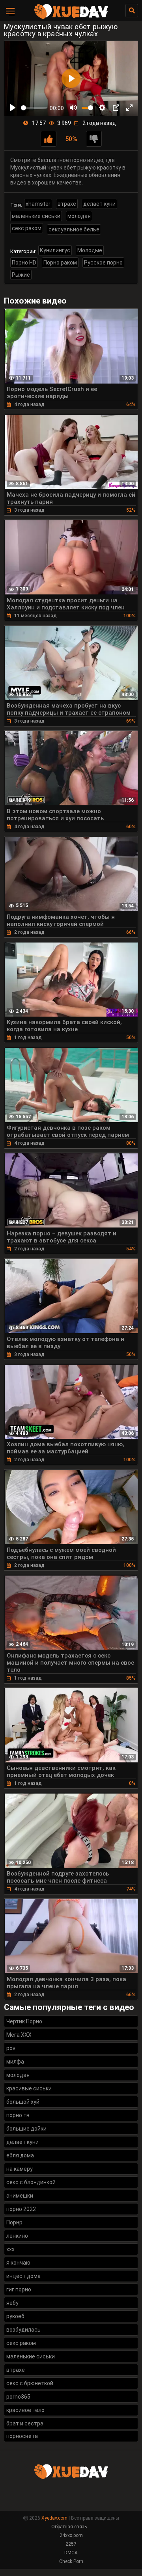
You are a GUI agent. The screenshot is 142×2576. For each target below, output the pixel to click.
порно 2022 (21, 2209)
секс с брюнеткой (30, 2383)
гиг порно (19, 2289)
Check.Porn (71, 2561)
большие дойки (26, 2129)
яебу (12, 2303)
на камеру (20, 2169)
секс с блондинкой (31, 2182)
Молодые (90, 250)
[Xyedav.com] (71, 18)
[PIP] (116, 108)
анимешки (20, 2196)
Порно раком (60, 263)
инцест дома (23, 2276)
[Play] (13, 108)
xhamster (38, 204)
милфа (15, 2062)
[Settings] (102, 108)
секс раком (27, 228)
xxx (10, 2249)
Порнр (14, 2222)
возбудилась (23, 2330)
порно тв (18, 2115)
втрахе (67, 204)
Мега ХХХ (19, 2035)
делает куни (99, 204)
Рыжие (21, 275)
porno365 (18, 2397)
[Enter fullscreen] (129, 108)
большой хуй (23, 2102)
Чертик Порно (24, 2021)
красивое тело (25, 2410)
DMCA (71, 2553)
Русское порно (103, 263)
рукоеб (15, 2316)
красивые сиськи (29, 2088)
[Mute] (73, 108)
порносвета (22, 2436)
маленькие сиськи (36, 216)
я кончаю (18, 2263)
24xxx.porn (71, 2535)
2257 (71, 2544)
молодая (79, 216)
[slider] (34, 108)
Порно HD (24, 263)
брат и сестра (25, 2423)
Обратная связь (69, 2527)
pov (11, 2048)
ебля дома (20, 2155)
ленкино (17, 2236)
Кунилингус (55, 250)
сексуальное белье (74, 229)
